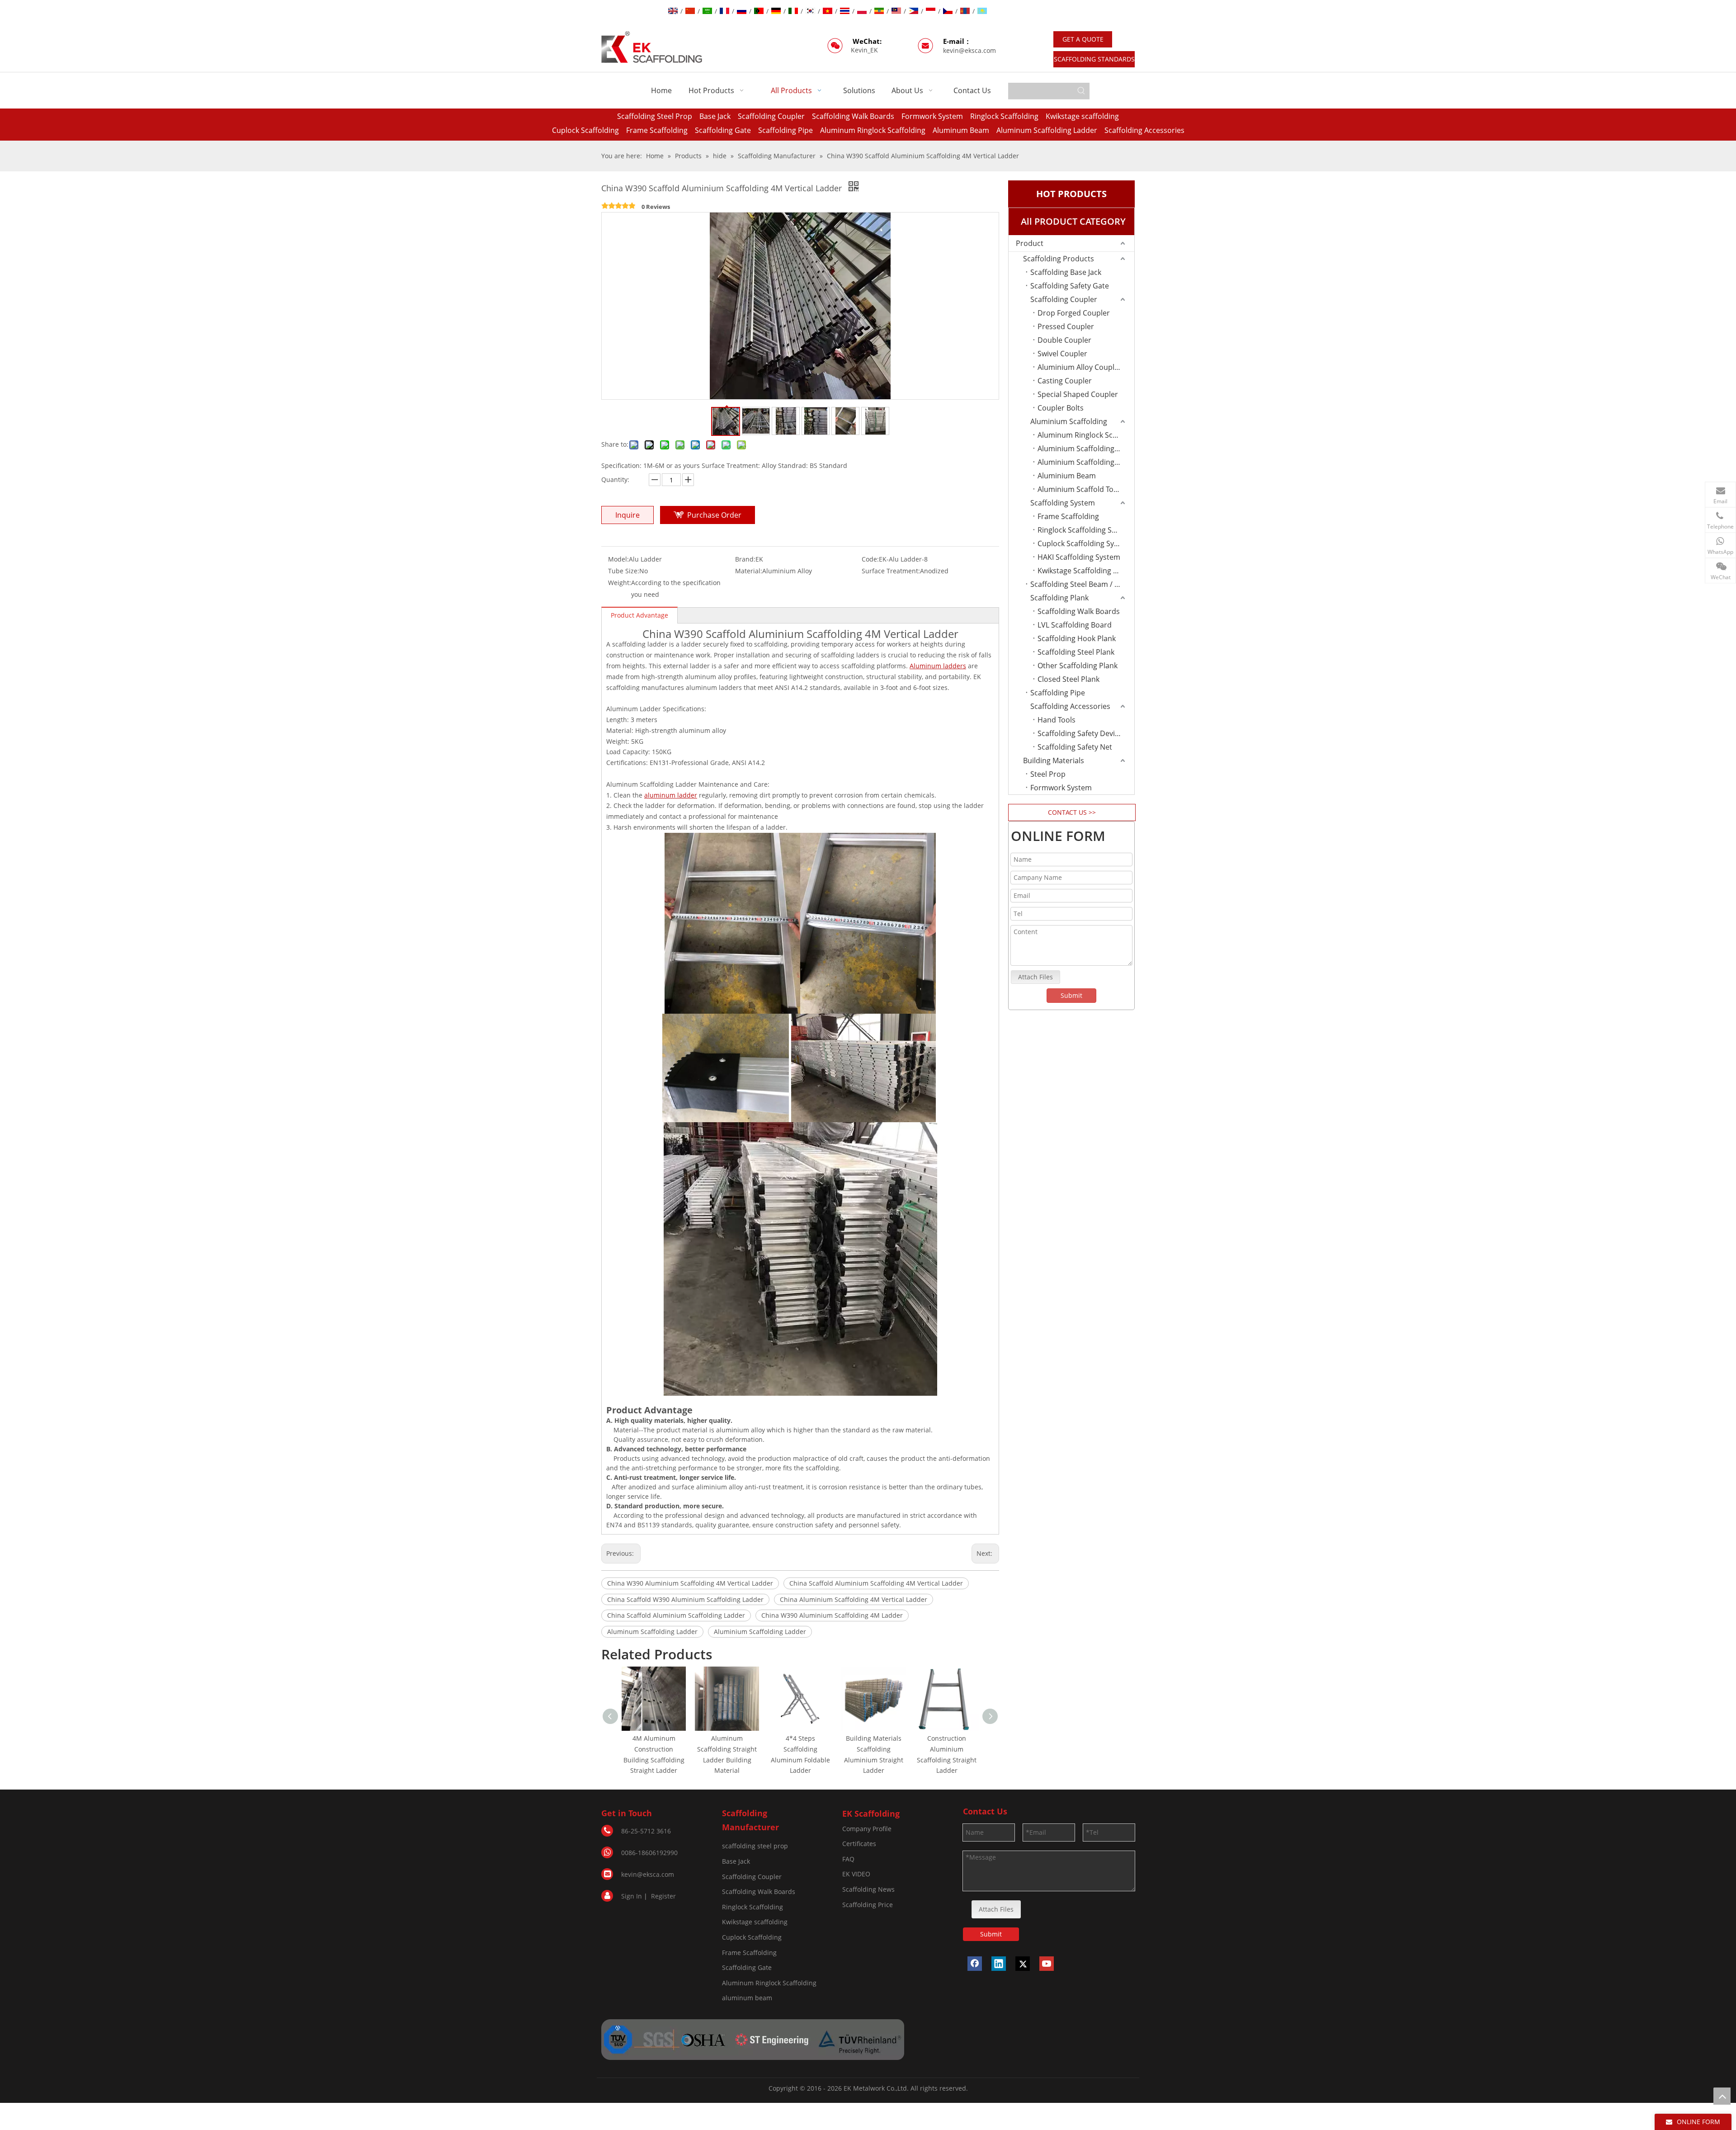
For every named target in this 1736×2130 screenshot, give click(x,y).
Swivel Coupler (1062, 354)
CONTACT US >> (1072, 812)
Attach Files (1035, 977)
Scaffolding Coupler (771, 116)
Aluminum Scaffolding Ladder (1047, 130)
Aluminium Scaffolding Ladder (760, 1632)
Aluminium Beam (1067, 476)
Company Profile (867, 1829)
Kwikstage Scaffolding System (1086, 571)
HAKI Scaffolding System (1079, 557)
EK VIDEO (856, 1874)
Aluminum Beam (961, 130)
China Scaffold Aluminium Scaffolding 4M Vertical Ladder (876, 1583)
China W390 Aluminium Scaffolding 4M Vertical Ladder (690, 1583)
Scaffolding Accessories (1144, 130)
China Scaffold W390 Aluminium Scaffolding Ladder (685, 1599)
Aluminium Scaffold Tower (1082, 489)
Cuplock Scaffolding (585, 130)
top (1722, 2096)
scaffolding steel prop (755, 1846)
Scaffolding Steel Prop (655, 116)
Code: (870, 559)
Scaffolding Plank (1059, 598)
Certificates (859, 1844)
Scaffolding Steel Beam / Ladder (1082, 584)
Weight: (620, 583)
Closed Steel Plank (1068, 679)
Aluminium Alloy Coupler (1080, 367)
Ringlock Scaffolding (1004, 116)
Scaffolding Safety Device (1080, 733)
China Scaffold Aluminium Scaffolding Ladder (676, 1615)
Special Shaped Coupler (1078, 394)
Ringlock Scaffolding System (1085, 530)
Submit (1071, 995)
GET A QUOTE (1083, 39)
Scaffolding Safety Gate (1070, 286)
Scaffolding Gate (723, 130)
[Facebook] (975, 1964)
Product (1030, 243)
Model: (618, 559)
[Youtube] (1047, 1964)
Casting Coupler (1065, 381)
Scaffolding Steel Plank (1076, 652)
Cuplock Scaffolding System (1084, 543)
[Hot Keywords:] (1081, 91)
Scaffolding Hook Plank (1077, 638)
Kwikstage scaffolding (1082, 116)
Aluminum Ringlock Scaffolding (873, 130)
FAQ (848, 1859)
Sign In (632, 1896)
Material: (749, 571)
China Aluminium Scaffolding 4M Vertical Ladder (854, 1599)
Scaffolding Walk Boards (853, 116)
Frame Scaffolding (657, 130)
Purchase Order (714, 515)
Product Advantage (639, 615)
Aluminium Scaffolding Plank (1086, 449)
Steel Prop (1048, 774)
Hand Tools (1057, 720)
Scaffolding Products (1059, 259)
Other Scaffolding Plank (1078, 666)
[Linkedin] (999, 1964)
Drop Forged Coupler (1074, 313)
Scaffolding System (1063, 503)
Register (663, 1896)
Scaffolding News (868, 1889)
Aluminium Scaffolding (1069, 421)
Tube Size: (624, 571)
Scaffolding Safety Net (1075, 747)
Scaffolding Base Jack (1066, 272)
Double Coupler (1064, 340)
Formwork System (932, 116)
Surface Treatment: (891, 571)
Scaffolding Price (868, 1905)
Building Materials (1054, 760)
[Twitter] (1023, 1964)
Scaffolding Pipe (785, 130)
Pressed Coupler (1066, 326)
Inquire (627, 515)
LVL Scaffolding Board (1075, 625)
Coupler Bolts (1061, 408)
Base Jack (715, 116)
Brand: (745, 559)
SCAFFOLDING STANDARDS (1094, 59)
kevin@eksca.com (969, 50)
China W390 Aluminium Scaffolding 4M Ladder (832, 1615)
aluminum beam (747, 1998)
